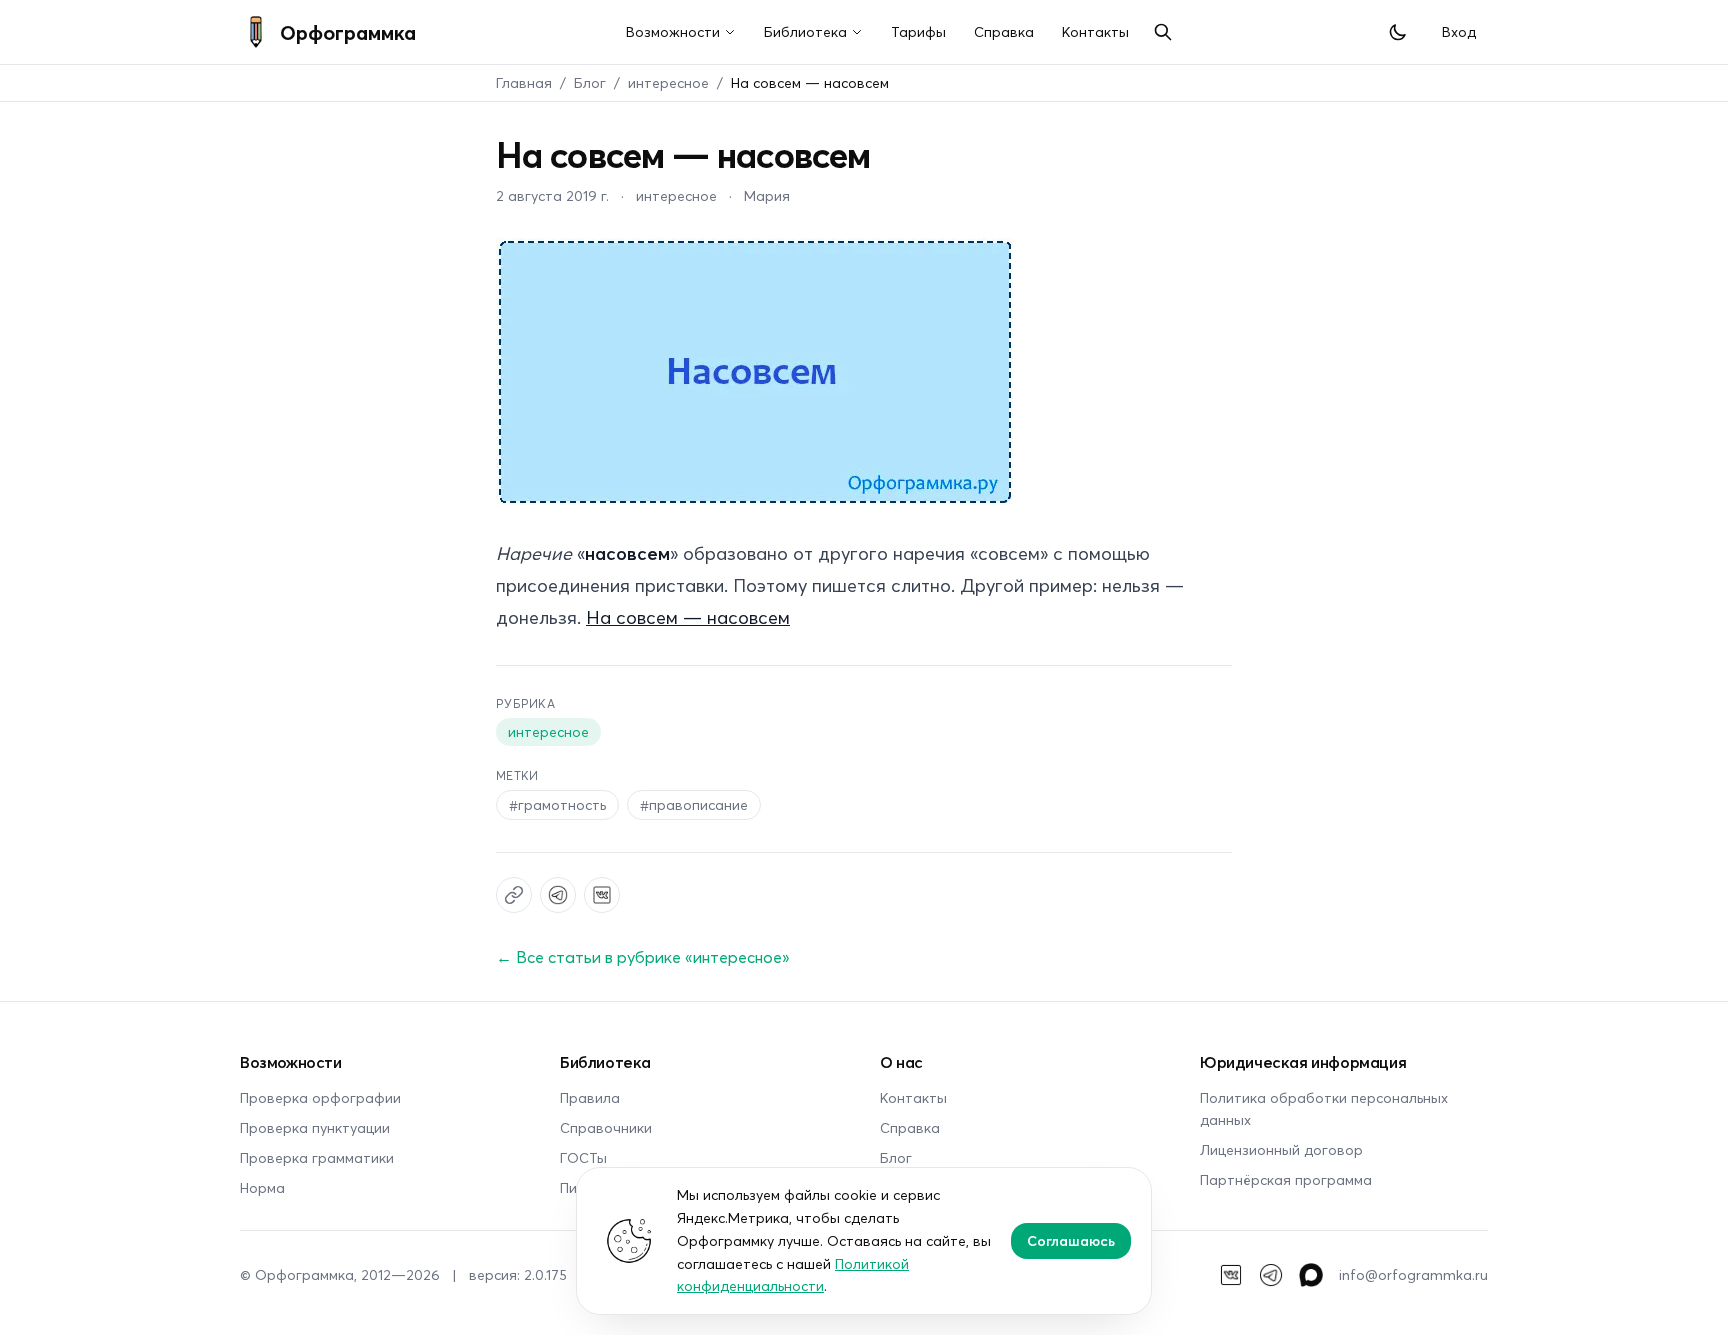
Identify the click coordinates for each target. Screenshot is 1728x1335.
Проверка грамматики (317, 1157)
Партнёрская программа (1286, 1179)
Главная (524, 82)
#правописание (694, 804)
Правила (590, 1097)
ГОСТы (583, 1157)
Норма (262, 1187)
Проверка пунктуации (315, 1127)
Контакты (1095, 31)
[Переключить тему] (1398, 32)
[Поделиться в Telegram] (558, 895)
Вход (1459, 31)
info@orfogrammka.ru (1413, 1274)
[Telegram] (1271, 1275)
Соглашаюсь (1071, 1240)
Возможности (673, 31)
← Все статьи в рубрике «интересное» (643, 956)
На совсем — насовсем (688, 617)
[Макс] (1311, 1275)
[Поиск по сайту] (1163, 32)
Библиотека (805, 31)
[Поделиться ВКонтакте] (602, 895)
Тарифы (918, 31)
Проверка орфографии (320, 1097)
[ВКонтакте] (1231, 1275)
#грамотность (557, 804)
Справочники (606, 1127)
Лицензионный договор (1281, 1149)
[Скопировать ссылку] (514, 895)
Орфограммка (348, 32)
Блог (590, 82)
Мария (767, 195)
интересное (668, 82)
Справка (1004, 31)
